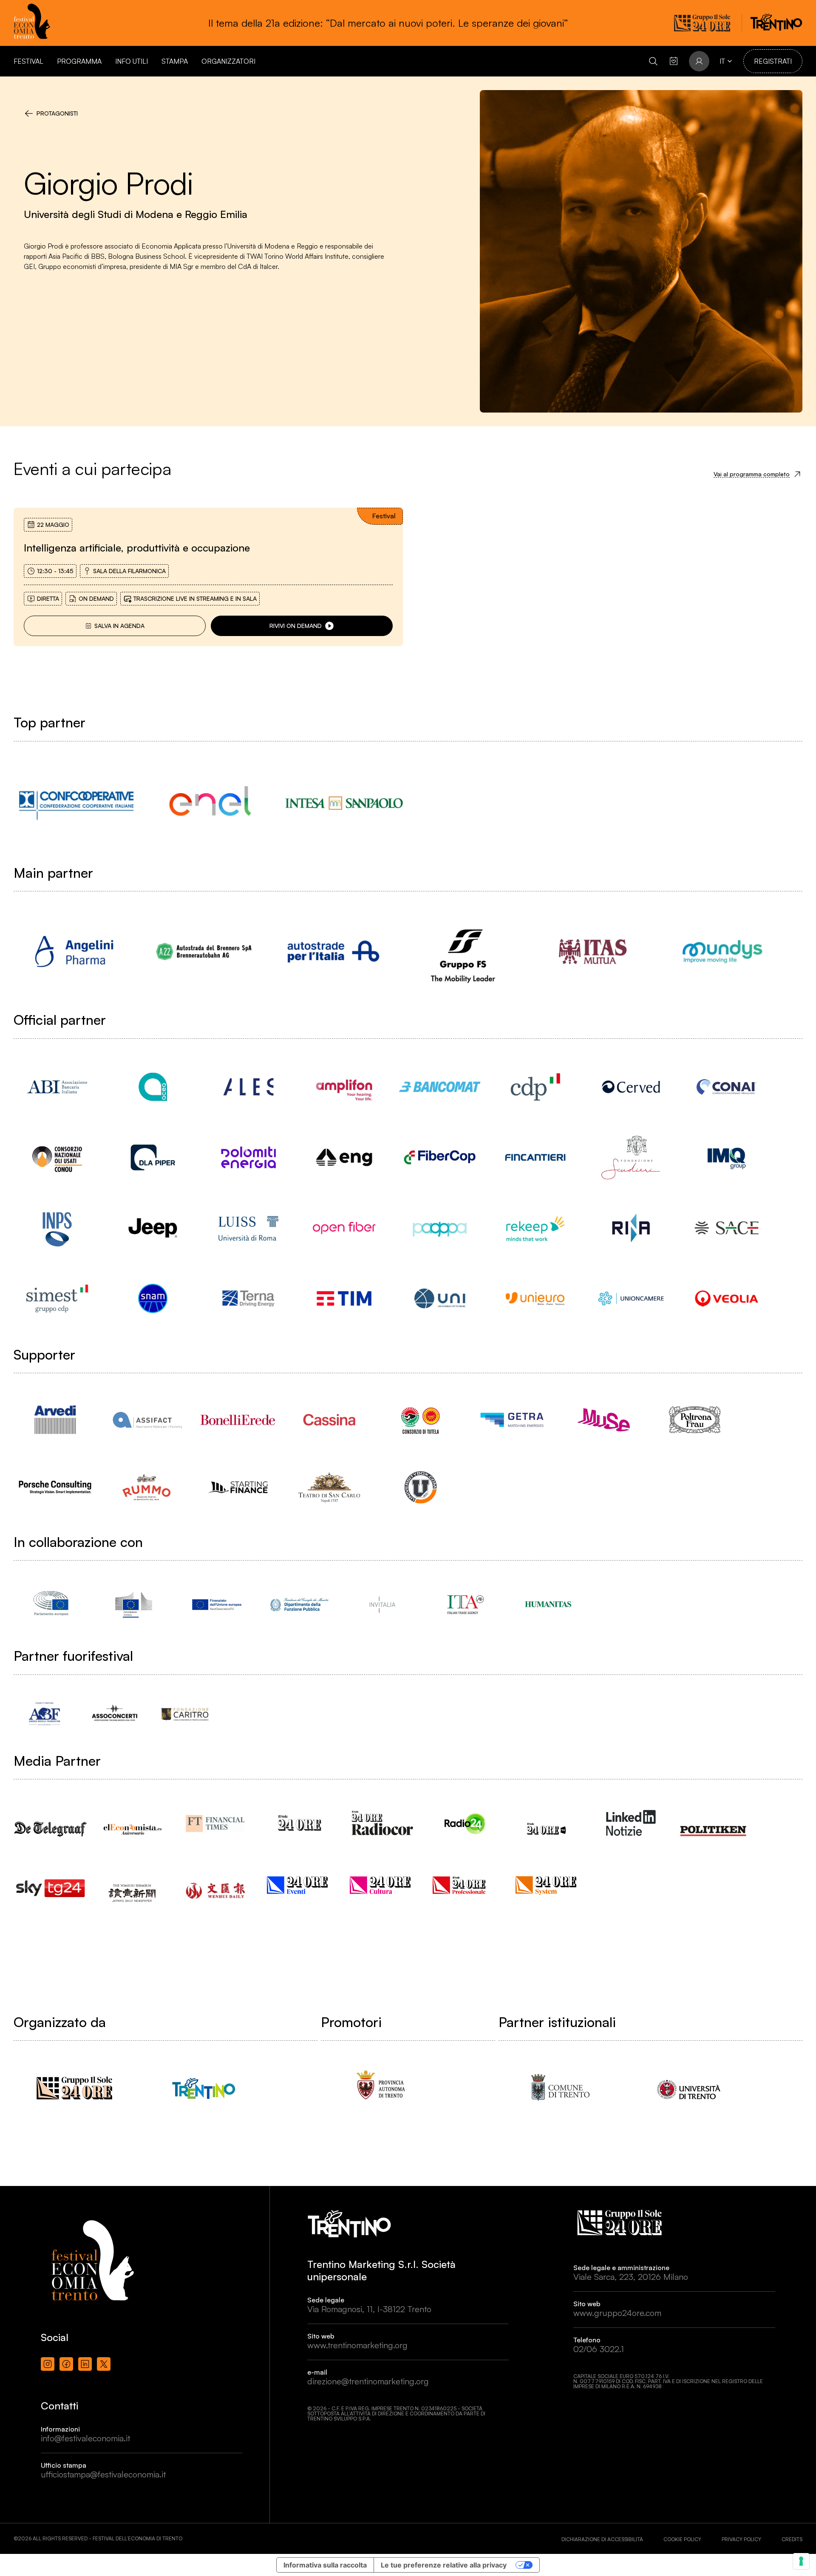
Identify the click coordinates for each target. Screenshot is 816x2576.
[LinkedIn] (85, 2364)
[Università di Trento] (689, 2088)
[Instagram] (48, 2364)
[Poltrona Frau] (695, 1420)
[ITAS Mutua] (593, 952)
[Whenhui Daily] (217, 1880)
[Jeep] (153, 1228)
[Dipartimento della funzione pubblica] (299, 1604)
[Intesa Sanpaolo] (344, 803)
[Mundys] (722, 952)
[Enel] (210, 803)
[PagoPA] (440, 1228)
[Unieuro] (535, 1298)
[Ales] (248, 1087)
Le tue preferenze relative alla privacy (444, 2565)
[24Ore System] (548, 1885)
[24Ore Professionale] (465, 1885)
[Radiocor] (382, 1823)
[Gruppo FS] (463, 952)
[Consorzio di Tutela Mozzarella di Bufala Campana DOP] (421, 1420)
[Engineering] (344, 1157)
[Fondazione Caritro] (185, 1714)
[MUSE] (603, 1420)
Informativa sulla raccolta (325, 2565)
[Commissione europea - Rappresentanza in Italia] (134, 1604)
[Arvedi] (55, 1420)
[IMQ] (727, 1157)
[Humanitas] (548, 1604)
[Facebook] (66, 2364)
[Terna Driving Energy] (248, 1298)
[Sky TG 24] (51, 1882)
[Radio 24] (465, 1823)
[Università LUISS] (248, 1228)
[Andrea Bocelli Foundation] (44, 1714)
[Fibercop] (440, 1157)
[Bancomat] (440, 1087)
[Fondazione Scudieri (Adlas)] (631, 1157)
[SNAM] (153, 1298)
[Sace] (727, 1228)
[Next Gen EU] (217, 1604)
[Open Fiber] (344, 1228)
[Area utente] (674, 61)
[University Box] (421, 1487)
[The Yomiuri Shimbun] (134, 1885)
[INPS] (57, 1228)
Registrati (773, 61)
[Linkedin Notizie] (631, 1823)
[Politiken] (714, 1822)
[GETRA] (512, 1420)
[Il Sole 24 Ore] (299, 1823)
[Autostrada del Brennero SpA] (204, 952)
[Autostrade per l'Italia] (333, 952)
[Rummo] (146, 1487)
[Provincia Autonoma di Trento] (381, 2088)
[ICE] (465, 1604)
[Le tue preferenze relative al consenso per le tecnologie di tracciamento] (801, 2561)
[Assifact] (146, 1420)
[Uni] (440, 1298)
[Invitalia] (382, 1604)
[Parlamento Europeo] (51, 1604)
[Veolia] (727, 1298)
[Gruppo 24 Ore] (74, 2088)
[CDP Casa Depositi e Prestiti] (535, 1087)
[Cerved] (631, 1087)
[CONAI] (727, 1087)
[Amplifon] (344, 1087)
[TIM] (344, 1298)
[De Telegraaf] (51, 1820)
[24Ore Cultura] (382, 1885)
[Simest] (57, 1298)
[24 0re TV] (548, 1818)
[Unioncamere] (631, 1298)
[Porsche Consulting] (55, 1487)
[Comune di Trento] (559, 2088)
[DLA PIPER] (153, 1157)
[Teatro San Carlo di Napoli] (329, 1487)
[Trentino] (204, 2088)
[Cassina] (329, 1420)
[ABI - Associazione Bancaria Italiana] (57, 1087)
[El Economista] (134, 1822)
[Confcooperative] (76, 803)
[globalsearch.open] (653, 61)
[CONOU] (57, 1157)
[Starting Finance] (238, 1487)
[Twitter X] (104, 2364)
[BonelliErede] (238, 1420)
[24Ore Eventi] (299, 1885)
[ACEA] (153, 1087)
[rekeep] (535, 1228)
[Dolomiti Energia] (248, 1157)
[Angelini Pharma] (74, 952)
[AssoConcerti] (115, 1714)
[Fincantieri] (535, 1157)
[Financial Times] (217, 1820)
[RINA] (631, 1228)
